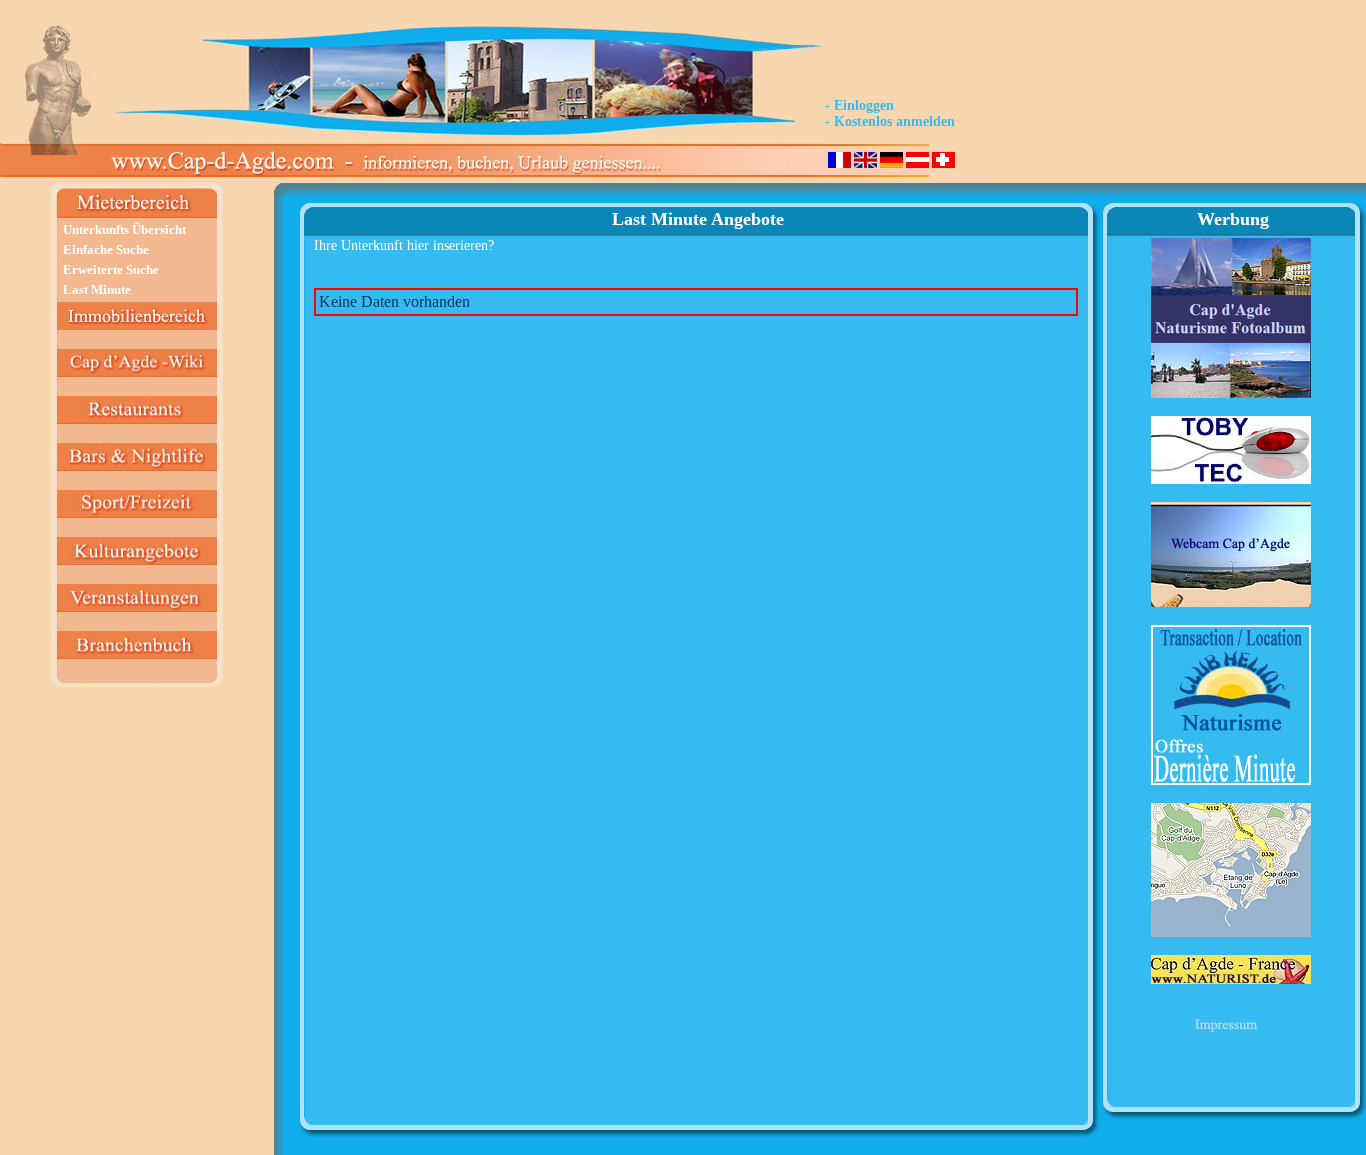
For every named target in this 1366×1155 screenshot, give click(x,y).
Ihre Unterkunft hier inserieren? (404, 245)
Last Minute (97, 289)
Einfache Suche (106, 249)
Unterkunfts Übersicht (124, 229)
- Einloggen (859, 105)
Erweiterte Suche (111, 269)
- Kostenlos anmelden (890, 121)
